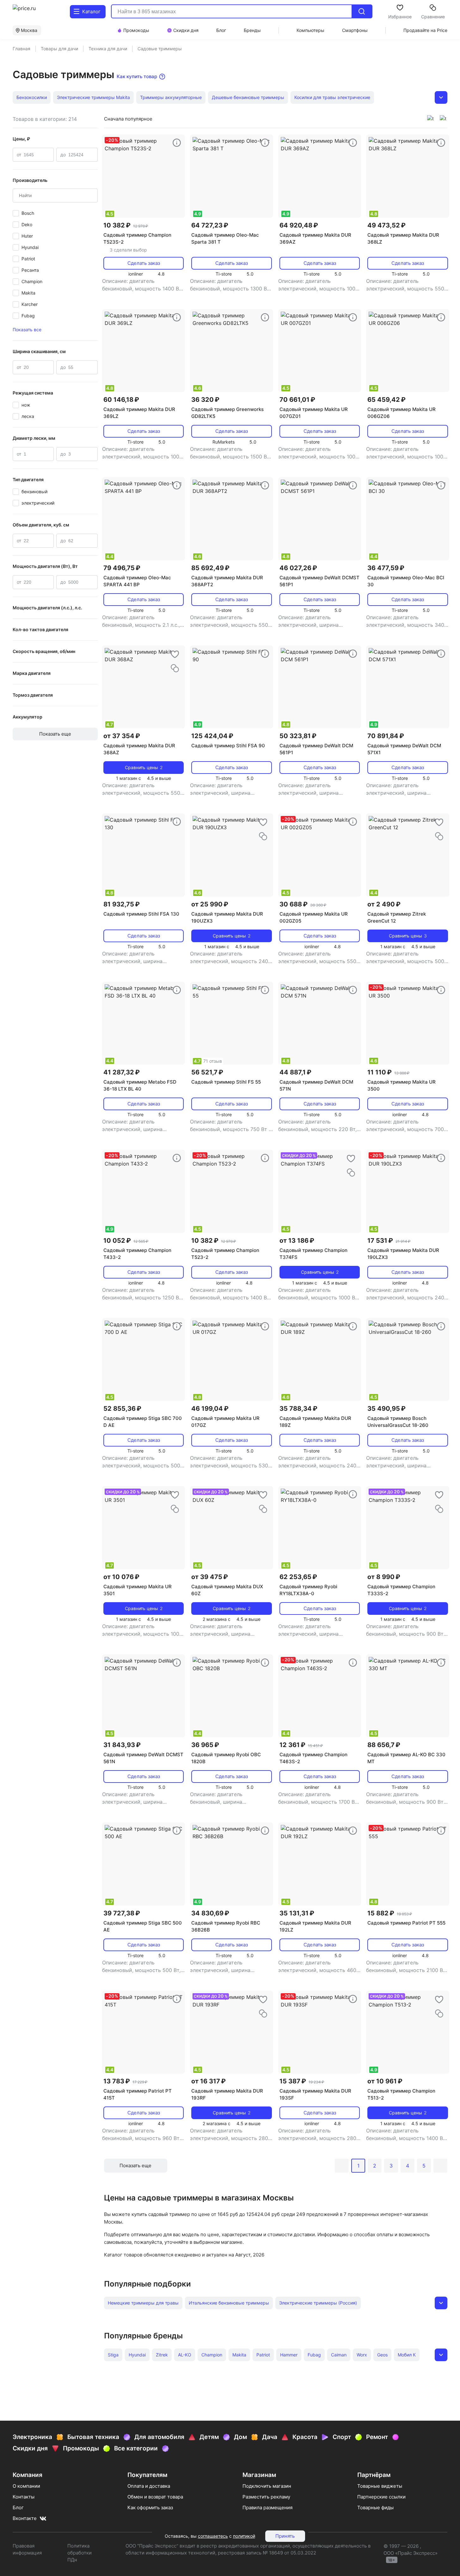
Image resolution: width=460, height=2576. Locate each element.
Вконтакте (25, 2518)
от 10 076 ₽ (121, 1577)
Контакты (24, 2497)
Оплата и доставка (149, 2486)
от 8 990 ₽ (384, 1577)
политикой (244, 2536)
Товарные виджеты (380, 2486)
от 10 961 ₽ (385, 2081)
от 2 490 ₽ (384, 904)
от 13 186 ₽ (297, 1241)
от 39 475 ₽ (210, 1577)
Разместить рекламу (266, 2497)
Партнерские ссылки (381, 2497)
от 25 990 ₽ (210, 904)
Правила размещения (267, 2508)
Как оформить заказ (150, 2508)
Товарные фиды (375, 2508)
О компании (26, 2486)
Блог (18, 2508)
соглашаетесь (213, 2536)
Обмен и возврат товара (155, 2497)
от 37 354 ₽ (122, 736)
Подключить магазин (267, 2486)
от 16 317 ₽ (209, 2081)
